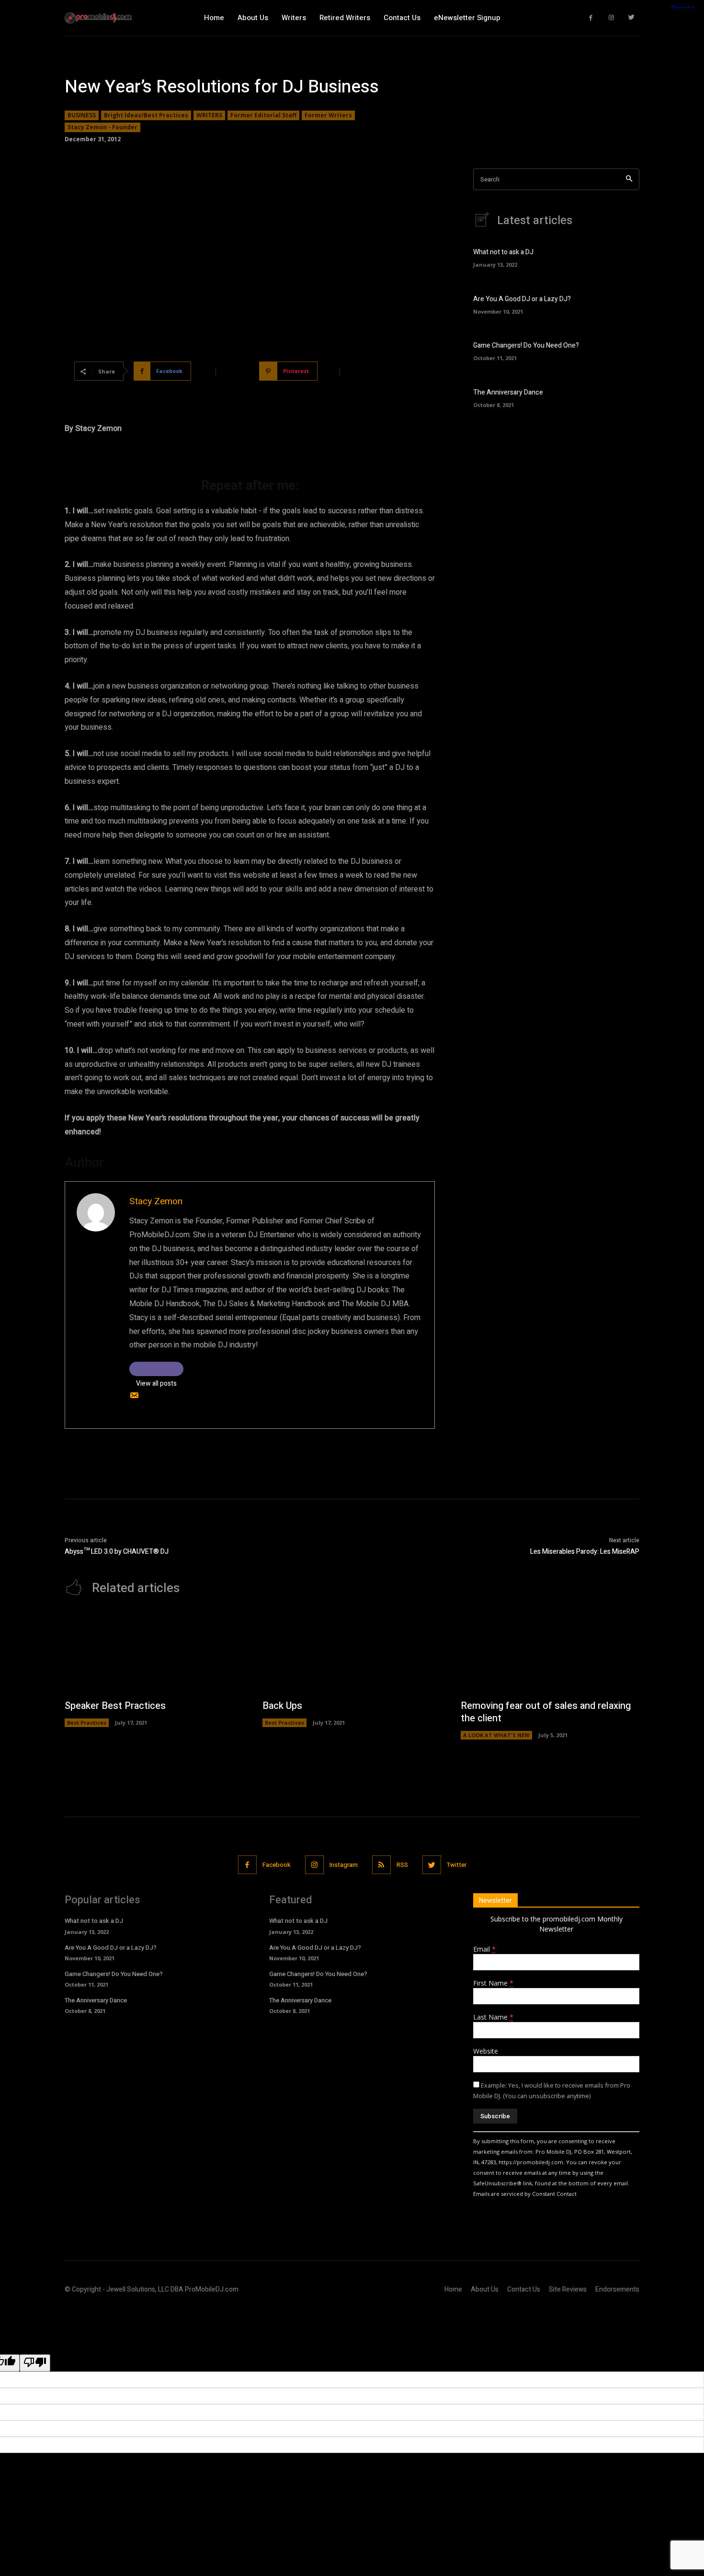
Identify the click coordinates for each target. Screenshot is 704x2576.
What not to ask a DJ (503, 252)
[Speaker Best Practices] (154, 1653)
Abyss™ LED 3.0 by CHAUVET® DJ (117, 1552)
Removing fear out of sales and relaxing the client (546, 1712)
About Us (485, 2289)
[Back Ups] (352, 1653)
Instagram (344, 1865)
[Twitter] (632, 18)
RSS (402, 1865)
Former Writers (328, 115)
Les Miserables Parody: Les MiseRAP (585, 1552)
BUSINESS (82, 115)
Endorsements (617, 2289)
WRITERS (209, 115)
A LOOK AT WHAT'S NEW (496, 1735)
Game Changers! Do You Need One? (526, 345)
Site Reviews (568, 2289)
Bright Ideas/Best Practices (146, 115)
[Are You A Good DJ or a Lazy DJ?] (623, 303)
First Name (493, 1983)
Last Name (493, 2017)
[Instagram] (611, 18)
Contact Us (524, 2289)
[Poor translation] (35, 2363)
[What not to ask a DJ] (623, 256)
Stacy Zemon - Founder (102, 127)
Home (453, 2289)
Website (486, 2051)
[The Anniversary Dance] (623, 397)
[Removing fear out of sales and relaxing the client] (550, 1653)
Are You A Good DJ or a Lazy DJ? (522, 299)
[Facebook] (591, 18)
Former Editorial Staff (263, 115)
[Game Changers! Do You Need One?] (623, 350)
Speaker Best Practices (115, 1706)
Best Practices (87, 1723)
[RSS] (381, 1865)
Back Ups (282, 1706)
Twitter (457, 1865)
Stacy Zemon (156, 1201)
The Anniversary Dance (508, 392)
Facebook (277, 1865)
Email (484, 1949)
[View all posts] (156, 1369)
